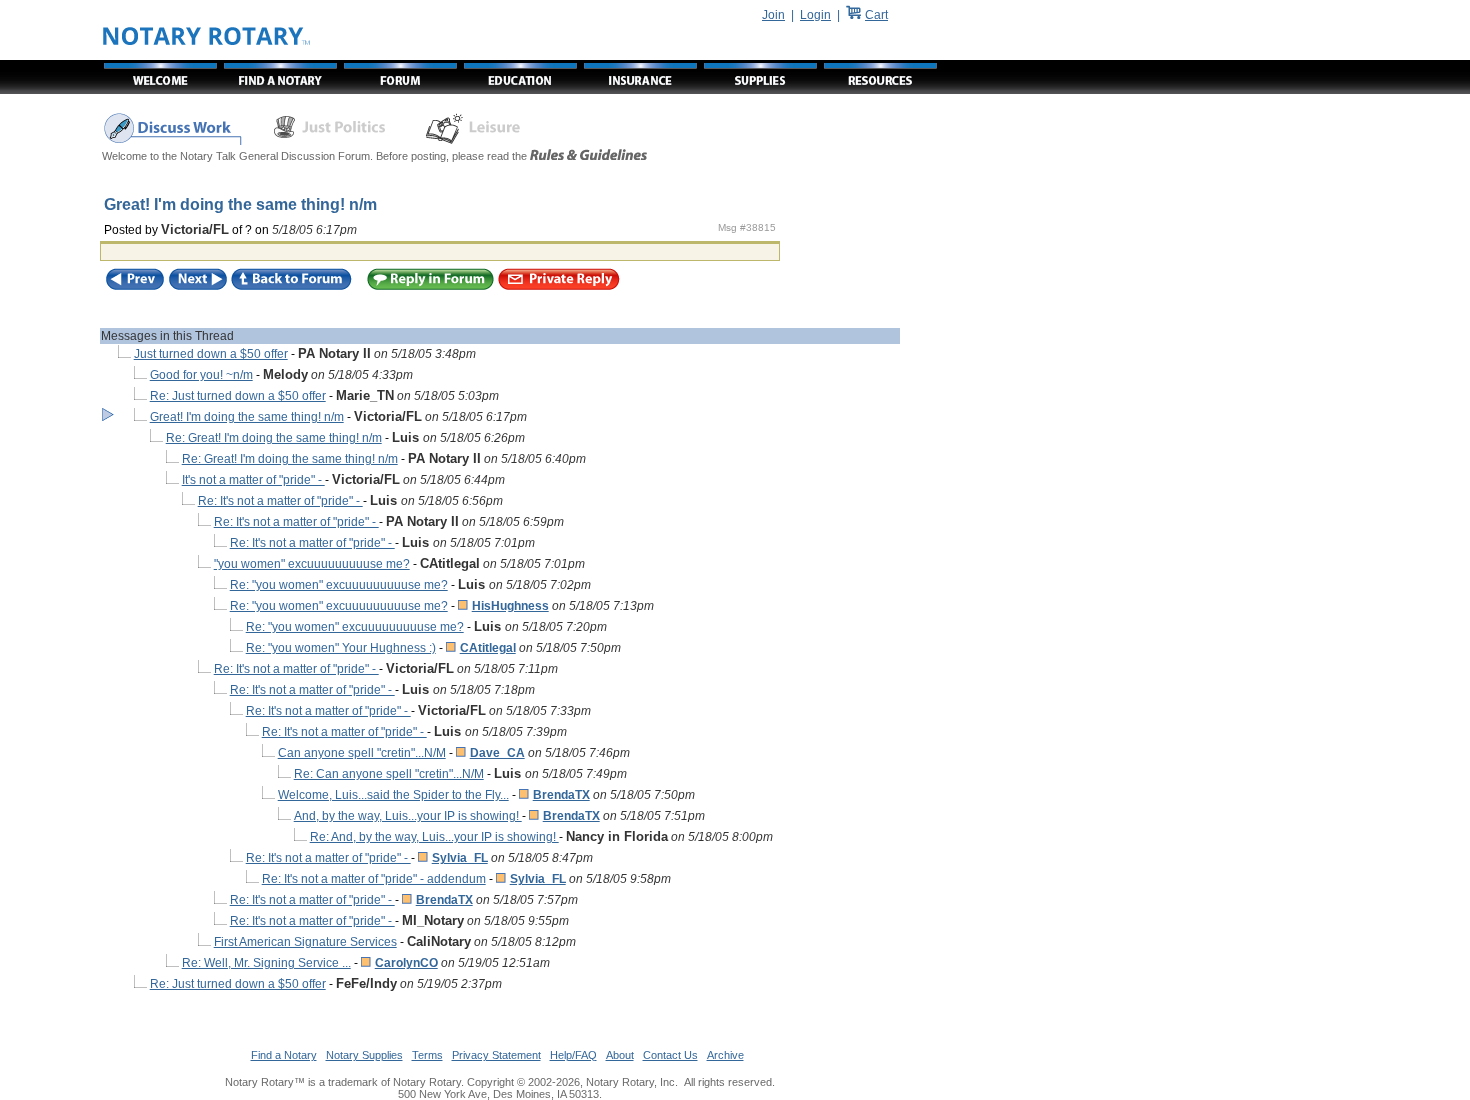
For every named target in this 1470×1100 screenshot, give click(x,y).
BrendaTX (561, 795)
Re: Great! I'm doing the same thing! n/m (274, 438)
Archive (725, 1055)
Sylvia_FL (460, 858)
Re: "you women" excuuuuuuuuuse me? (339, 585)
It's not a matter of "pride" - (253, 480)
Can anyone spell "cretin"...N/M (362, 753)
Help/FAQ (573, 1055)
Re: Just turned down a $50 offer (238, 396)
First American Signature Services (305, 942)
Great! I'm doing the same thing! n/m (247, 417)
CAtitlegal (488, 648)
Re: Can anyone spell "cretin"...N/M (389, 774)
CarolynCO (406, 963)
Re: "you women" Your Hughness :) (341, 648)
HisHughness (510, 606)
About (620, 1055)
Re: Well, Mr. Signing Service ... (266, 963)
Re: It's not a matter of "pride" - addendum (374, 879)
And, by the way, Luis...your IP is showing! (408, 816)
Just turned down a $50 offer (211, 354)
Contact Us (670, 1055)
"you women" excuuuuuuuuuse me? (312, 564)
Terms (427, 1055)
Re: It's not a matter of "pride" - (280, 501)
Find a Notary (284, 1055)
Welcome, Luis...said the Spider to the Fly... (393, 795)
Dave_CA (497, 753)
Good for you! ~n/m (201, 375)
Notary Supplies (364, 1055)
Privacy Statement (496, 1055)
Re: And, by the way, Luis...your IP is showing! (434, 837)
